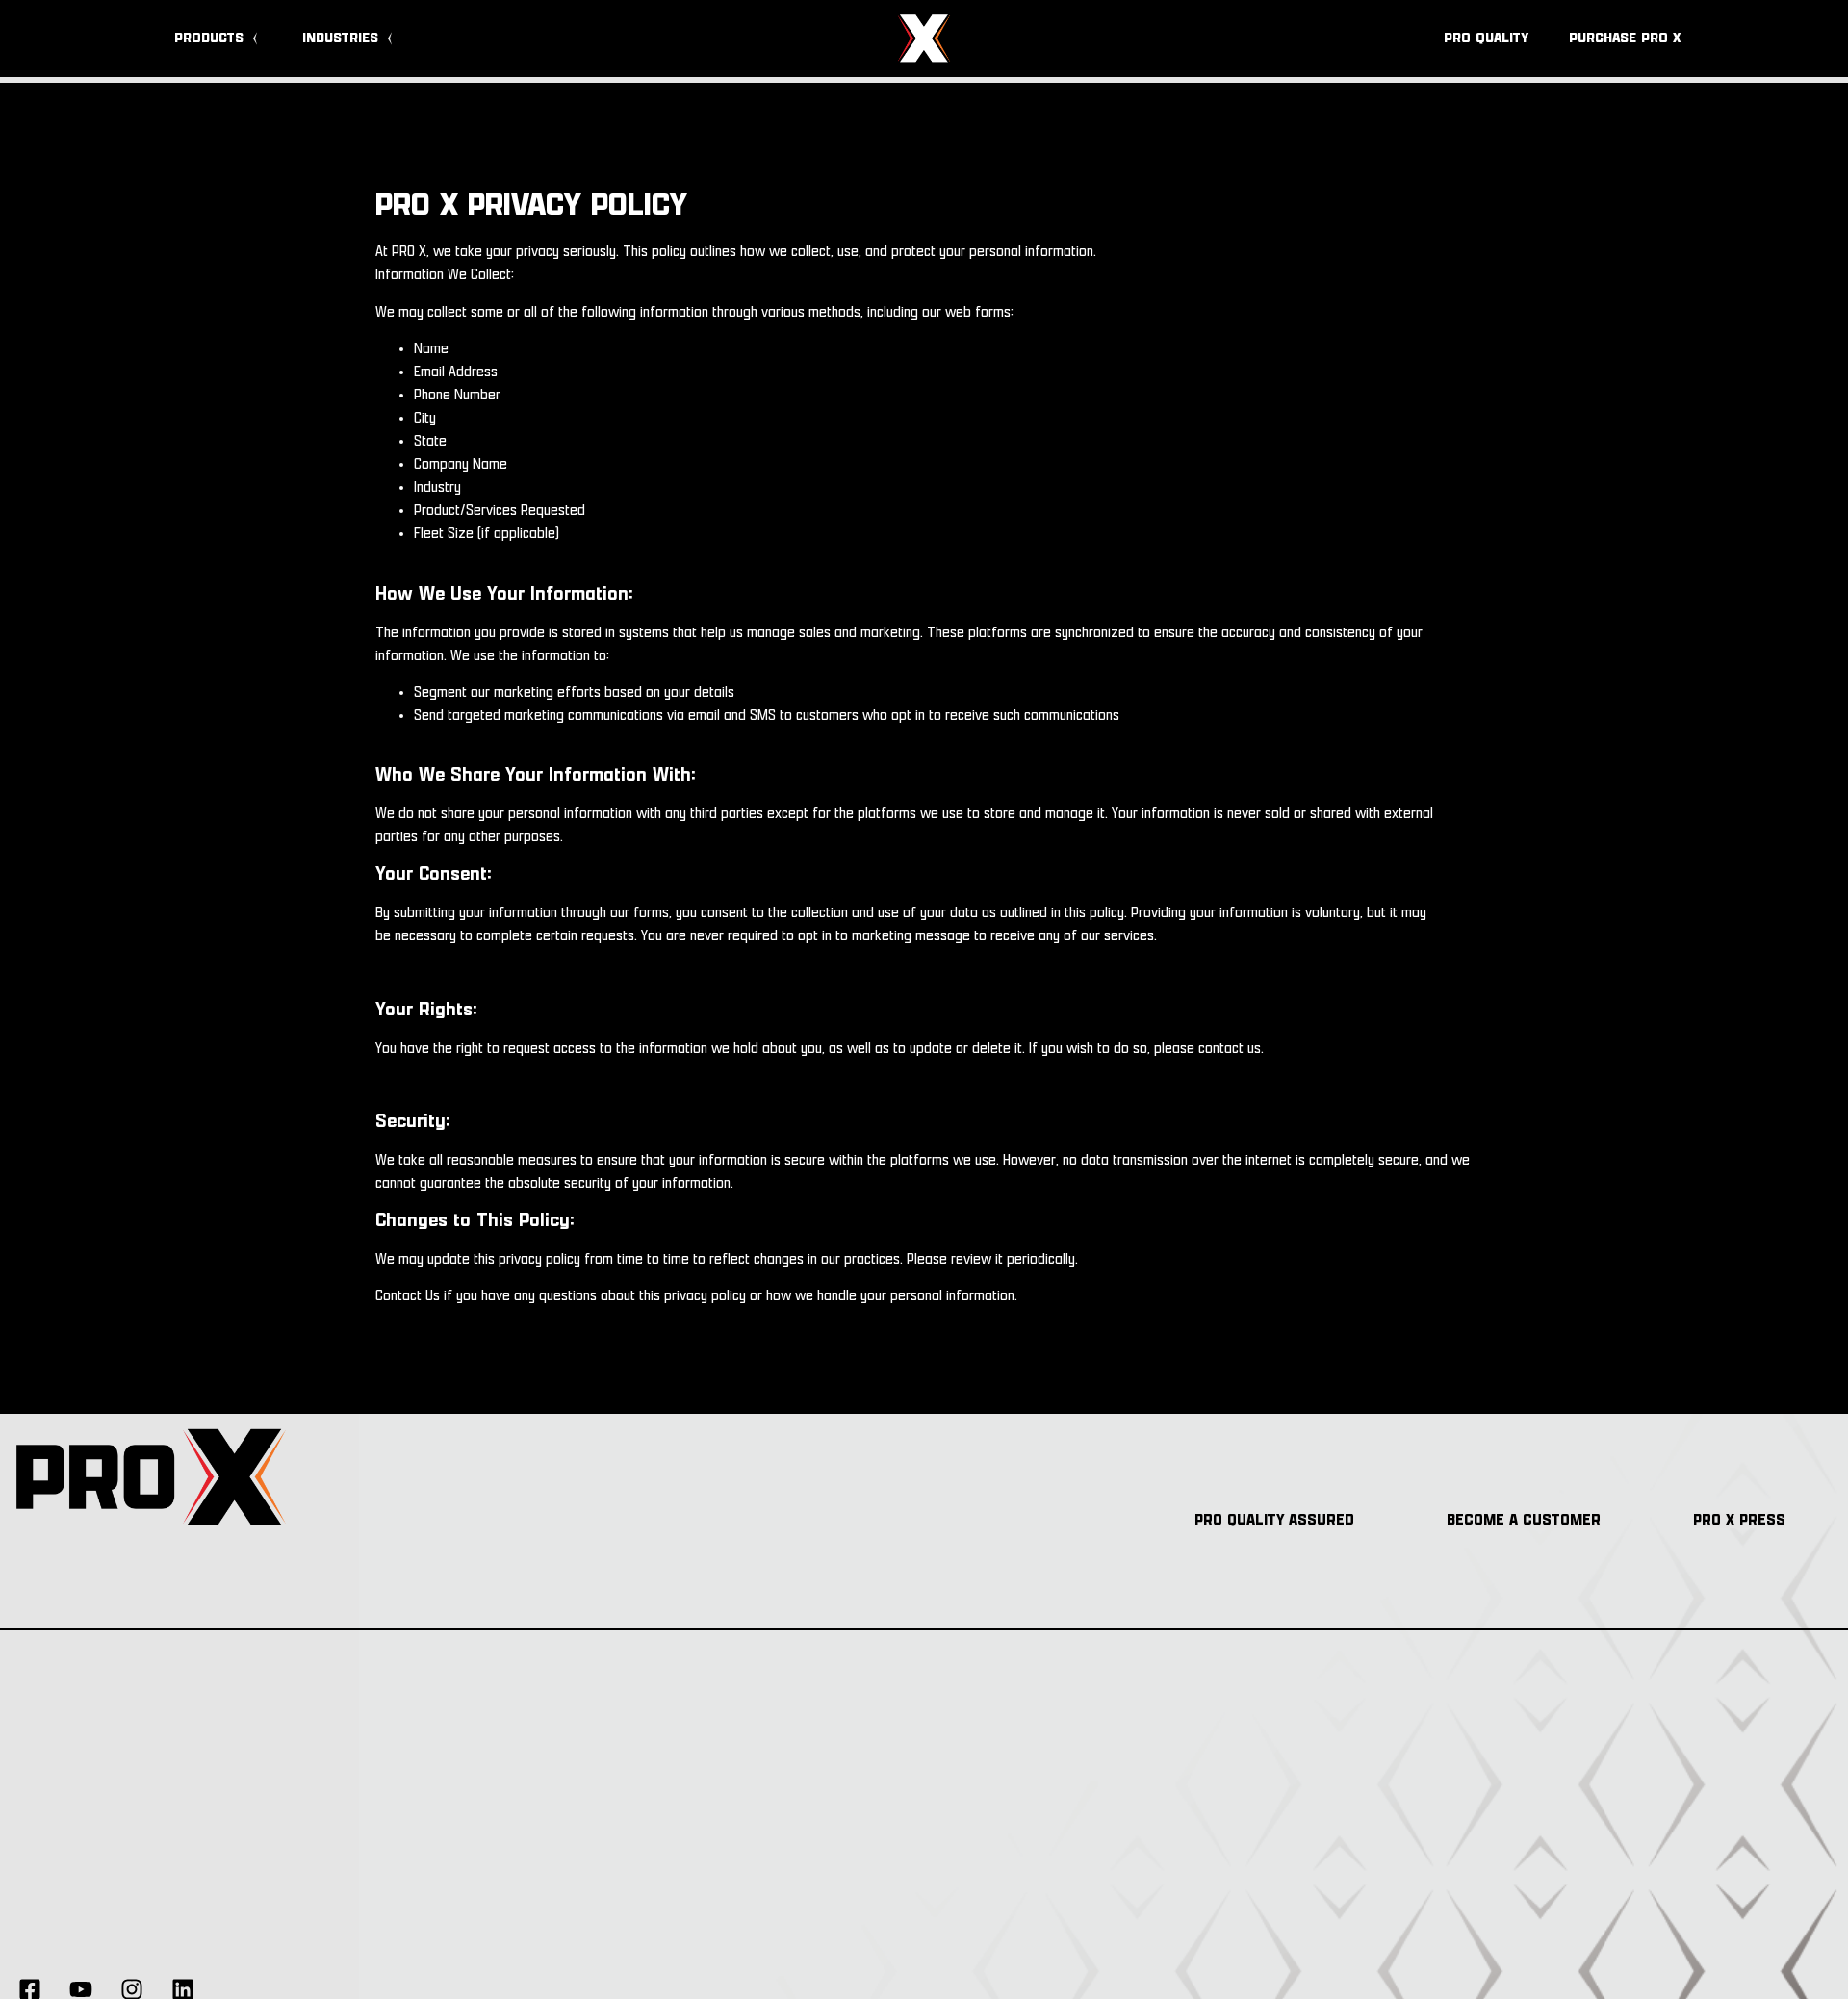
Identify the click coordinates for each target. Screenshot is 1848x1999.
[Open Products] (255, 39)
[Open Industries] (390, 39)
